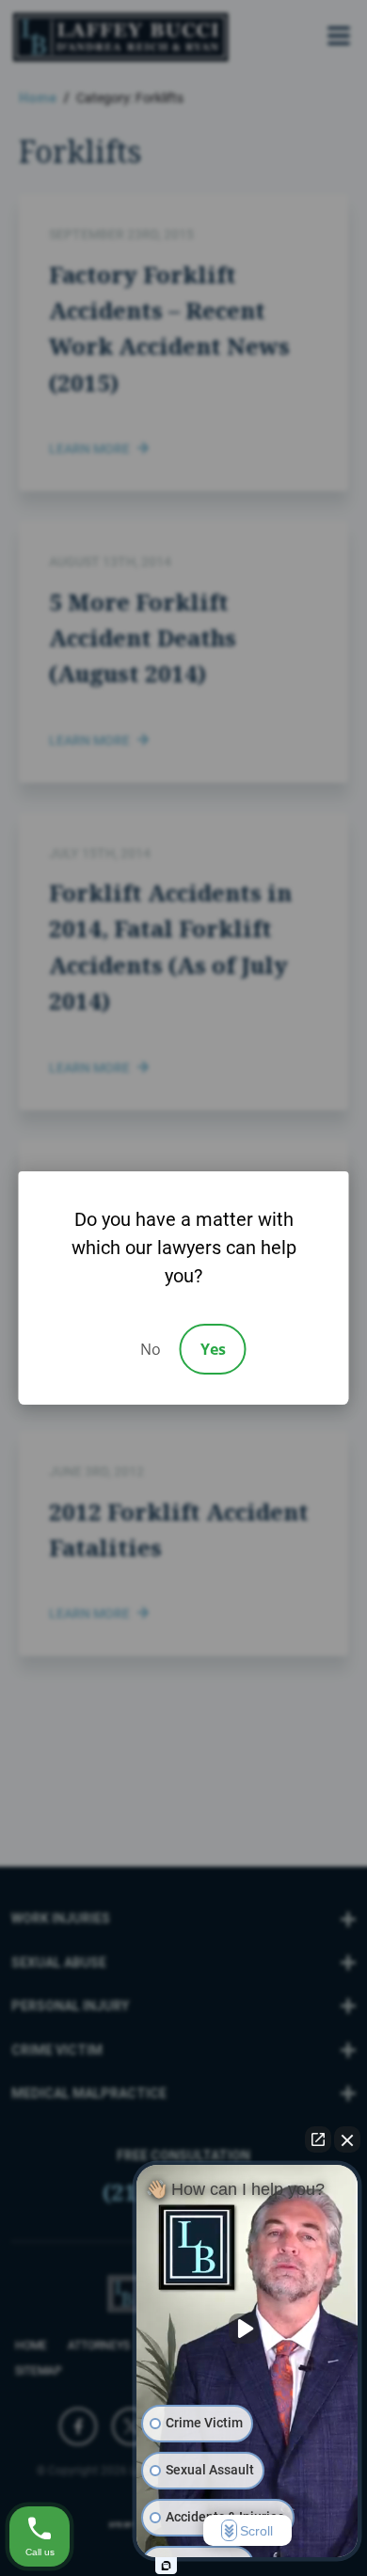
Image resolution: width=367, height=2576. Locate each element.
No (151, 1349)
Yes (213, 1349)
